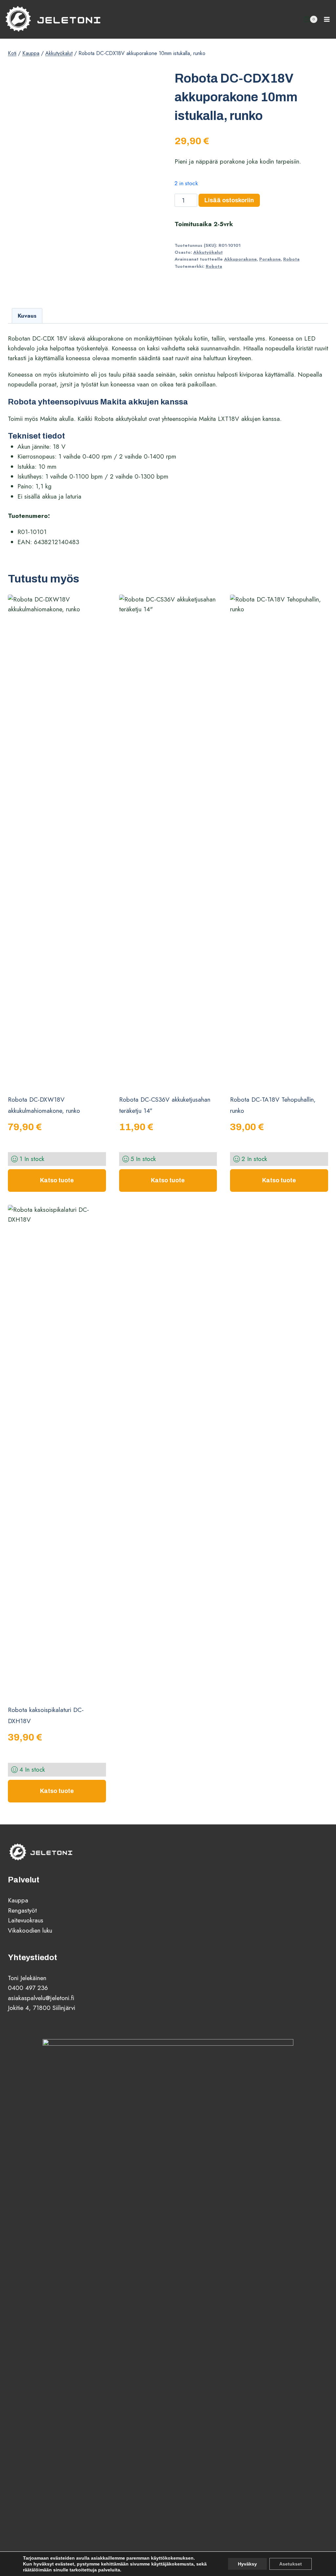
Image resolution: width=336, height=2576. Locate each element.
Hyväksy (247, 2564)
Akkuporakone (240, 259)
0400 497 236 (28, 1988)
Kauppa (18, 1900)
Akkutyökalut (208, 252)
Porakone (270, 259)
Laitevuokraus (26, 1920)
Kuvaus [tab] (27, 316)
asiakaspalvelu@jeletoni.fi (41, 1998)
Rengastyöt (22, 1910)
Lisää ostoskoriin (229, 200)
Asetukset (291, 2564)
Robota (291, 259)
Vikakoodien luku (30, 1930)
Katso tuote (57, 1180)
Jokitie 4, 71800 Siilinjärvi (42, 2008)
